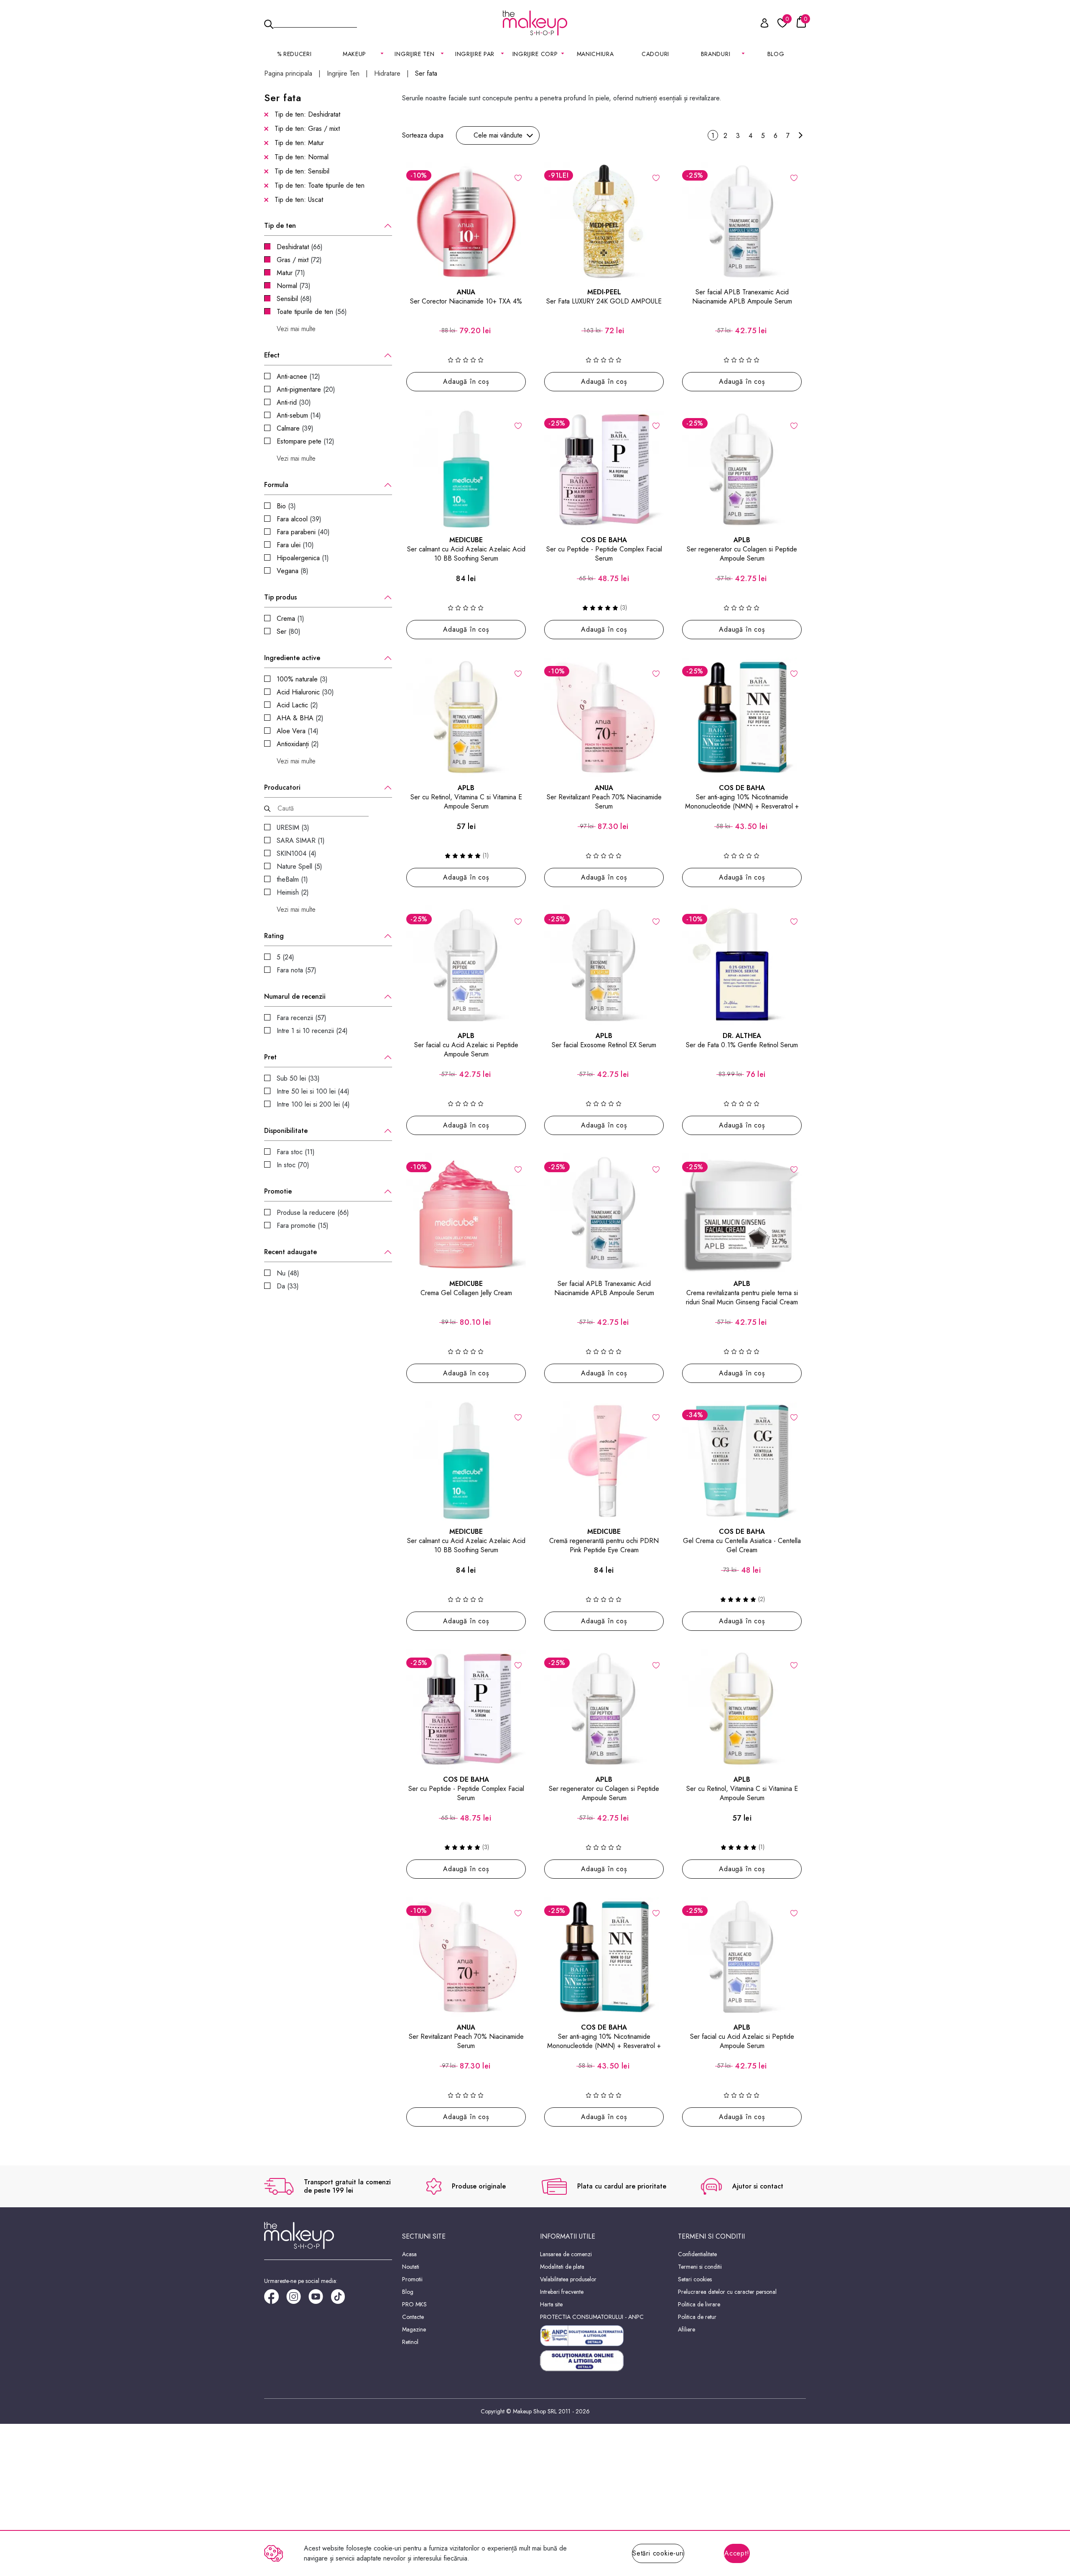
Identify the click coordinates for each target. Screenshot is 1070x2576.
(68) (294, 299)
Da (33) (288, 1286)
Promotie (278, 1191)
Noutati (411, 2267)
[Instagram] (297, 2299)
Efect (272, 355)
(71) (291, 273)
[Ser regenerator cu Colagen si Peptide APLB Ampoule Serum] (742, 469)
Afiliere (687, 2329)
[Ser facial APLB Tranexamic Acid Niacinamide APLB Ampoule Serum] (742, 222)
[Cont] (760, 24)
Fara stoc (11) (296, 1152)
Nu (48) (288, 1273)
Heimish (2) (293, 892)
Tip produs (280, 597)
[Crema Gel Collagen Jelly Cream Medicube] (466, 1213)
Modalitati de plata (562, 2267)
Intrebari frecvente (562, 2292)
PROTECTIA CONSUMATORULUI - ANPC (592, 2317)
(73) (294, 286)
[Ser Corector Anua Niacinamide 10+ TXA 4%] (466, 222)
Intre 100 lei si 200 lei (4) (313, 1104)
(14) (299, 415)
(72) (299, 260)
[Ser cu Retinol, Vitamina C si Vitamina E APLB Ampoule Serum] (466, 717)
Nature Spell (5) (299, 866)
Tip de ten (280, 226)
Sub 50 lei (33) (298, 1078)
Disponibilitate (286, 1131)
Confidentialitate (697, 2254)
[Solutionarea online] (604, 2361)
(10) (295, 545)
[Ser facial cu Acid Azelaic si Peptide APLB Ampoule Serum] (466, 965)
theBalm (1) (292, 879)
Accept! (737, 2553)
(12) (298, 376)
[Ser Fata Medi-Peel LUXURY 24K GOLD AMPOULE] (604, 222)
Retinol (410, 2342)
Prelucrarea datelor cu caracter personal (727, 2292)
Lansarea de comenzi (566, 2254)
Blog (776, 54)
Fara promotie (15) (303, 1226)
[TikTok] (342, 2299)
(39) (295, 428)
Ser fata (426, 74)
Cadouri (655, 54)
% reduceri (294, 54)
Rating (274, 936)
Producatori (282, 788)
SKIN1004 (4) (297, 853)
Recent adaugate (290, 1252)
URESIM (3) (293, 828)
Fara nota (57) (297, 970)
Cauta (315, 23)
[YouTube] (320, 2299)
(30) (294, 402)
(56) (312, 312)
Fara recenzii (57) (302, 1018)
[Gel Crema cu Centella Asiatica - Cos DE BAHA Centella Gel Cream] (742, 1461)
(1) (303, 558)
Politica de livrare (699, 2304)
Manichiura (595, 54)
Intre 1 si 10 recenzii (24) (312, 1031)
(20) (306, 389)
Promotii (412, 2279)
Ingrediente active (292, 658)
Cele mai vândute (498, 135)
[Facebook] (275, 2299)
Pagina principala (288, 74)
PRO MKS (414, 2304)
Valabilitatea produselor (568, 2279)
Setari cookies (695, 2279)
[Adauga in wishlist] (518, 177)
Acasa (409, 2254)
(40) (303, 532)
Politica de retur (697, 2317)
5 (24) (285, 957)
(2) (297, 705)
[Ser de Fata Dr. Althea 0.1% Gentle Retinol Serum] (742, 965)
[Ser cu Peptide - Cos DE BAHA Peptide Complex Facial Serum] (604, 469)
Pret (270, 1057)
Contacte (413, 2317)
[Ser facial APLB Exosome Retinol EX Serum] (604, 965)
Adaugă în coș (466, 381)
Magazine (414, 2329)
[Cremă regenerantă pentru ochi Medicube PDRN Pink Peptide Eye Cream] (604, 1461)
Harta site (551, 2304)
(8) (293, 571)
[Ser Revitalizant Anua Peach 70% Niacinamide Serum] (604, 717)
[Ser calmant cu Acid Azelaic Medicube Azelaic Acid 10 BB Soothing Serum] (466, 469)
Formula (276, 485)
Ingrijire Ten (343, 74)
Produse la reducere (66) (313, 1213)
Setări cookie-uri (658, 2553)
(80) (289, 631)
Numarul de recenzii (295, 997)
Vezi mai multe (296, 329)
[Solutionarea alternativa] (604, 2336)
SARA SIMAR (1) (301, 840)
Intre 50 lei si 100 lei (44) (313, 1091)
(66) (300, 247)
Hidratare (387, 74)
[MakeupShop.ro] (535, 23)
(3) (286, 506)
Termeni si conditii (700, 2267)
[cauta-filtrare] (267, 809)
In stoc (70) (293, 1165)
